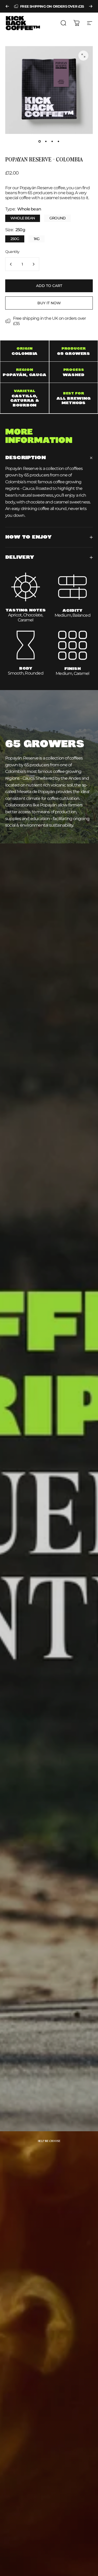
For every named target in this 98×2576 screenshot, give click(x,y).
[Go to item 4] (59, 141)
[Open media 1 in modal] (83, 56)
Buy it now (49, 303)
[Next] (91, 6)
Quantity (12, 252)
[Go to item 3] (52, 141)
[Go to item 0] (40, 141)
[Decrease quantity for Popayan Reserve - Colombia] (11, 264)
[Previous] (7, 6)
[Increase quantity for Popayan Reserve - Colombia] (33, 264)
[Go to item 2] (46, 141)
